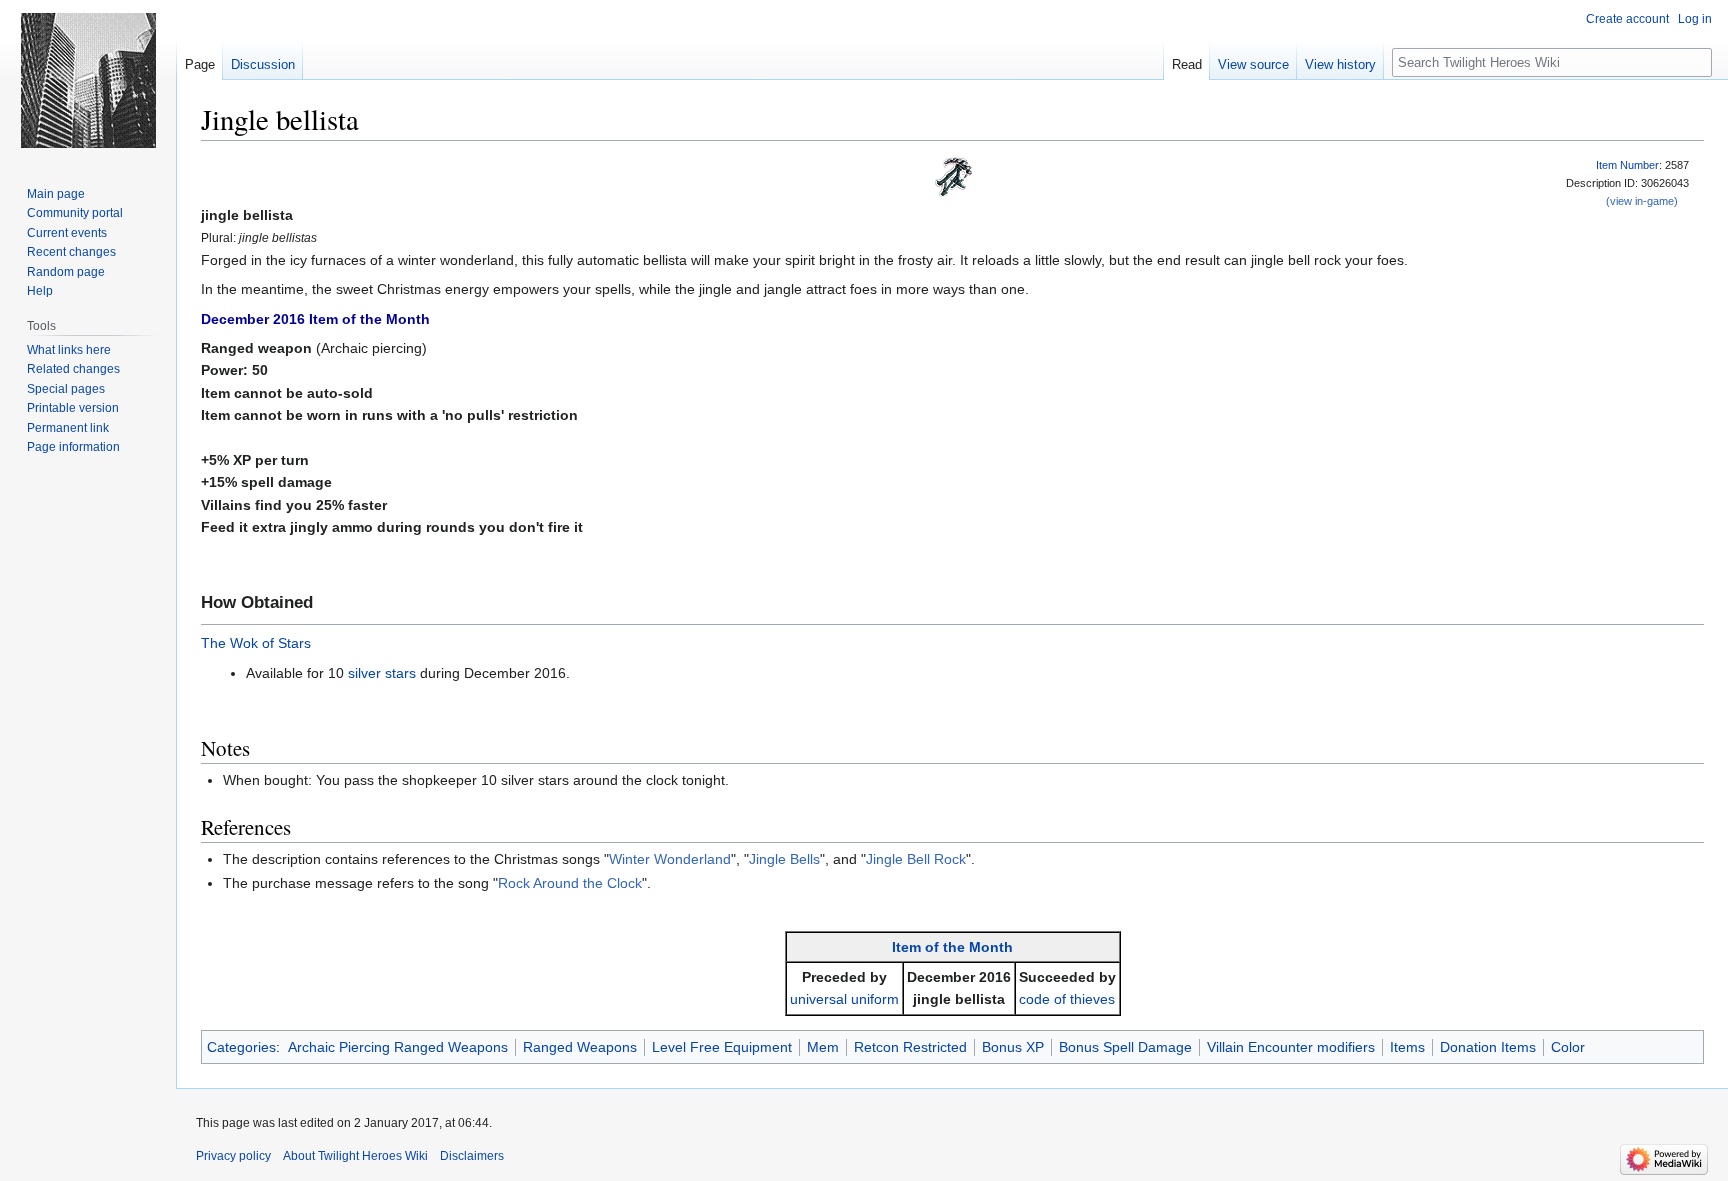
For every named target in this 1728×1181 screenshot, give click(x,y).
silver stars (382, 673)
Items (1407, 1047)
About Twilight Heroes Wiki (355, 1156)
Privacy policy (233, 1156)
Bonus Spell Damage (1125, 1047)
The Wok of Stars (256, 643)
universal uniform (844, 999)
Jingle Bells (784, 859)
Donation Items (1488, 1047)
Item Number (1627, 165)
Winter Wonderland (670, 859)
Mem (823, 1047)
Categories (241, 1047)
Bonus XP (1013, 1047)
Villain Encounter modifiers (1291, 1047)
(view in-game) (1642, 201)
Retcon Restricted (910, 1047)
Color (1568, 1047)
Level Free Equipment (722, 1047)
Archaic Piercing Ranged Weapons (398, 1047)
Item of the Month (952, 947)
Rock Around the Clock (570, 883)
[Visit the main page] (88, 80)
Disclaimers (472, 1156)
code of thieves (1067, 999)
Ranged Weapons (580, 1047)
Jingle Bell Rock (916, 859)
